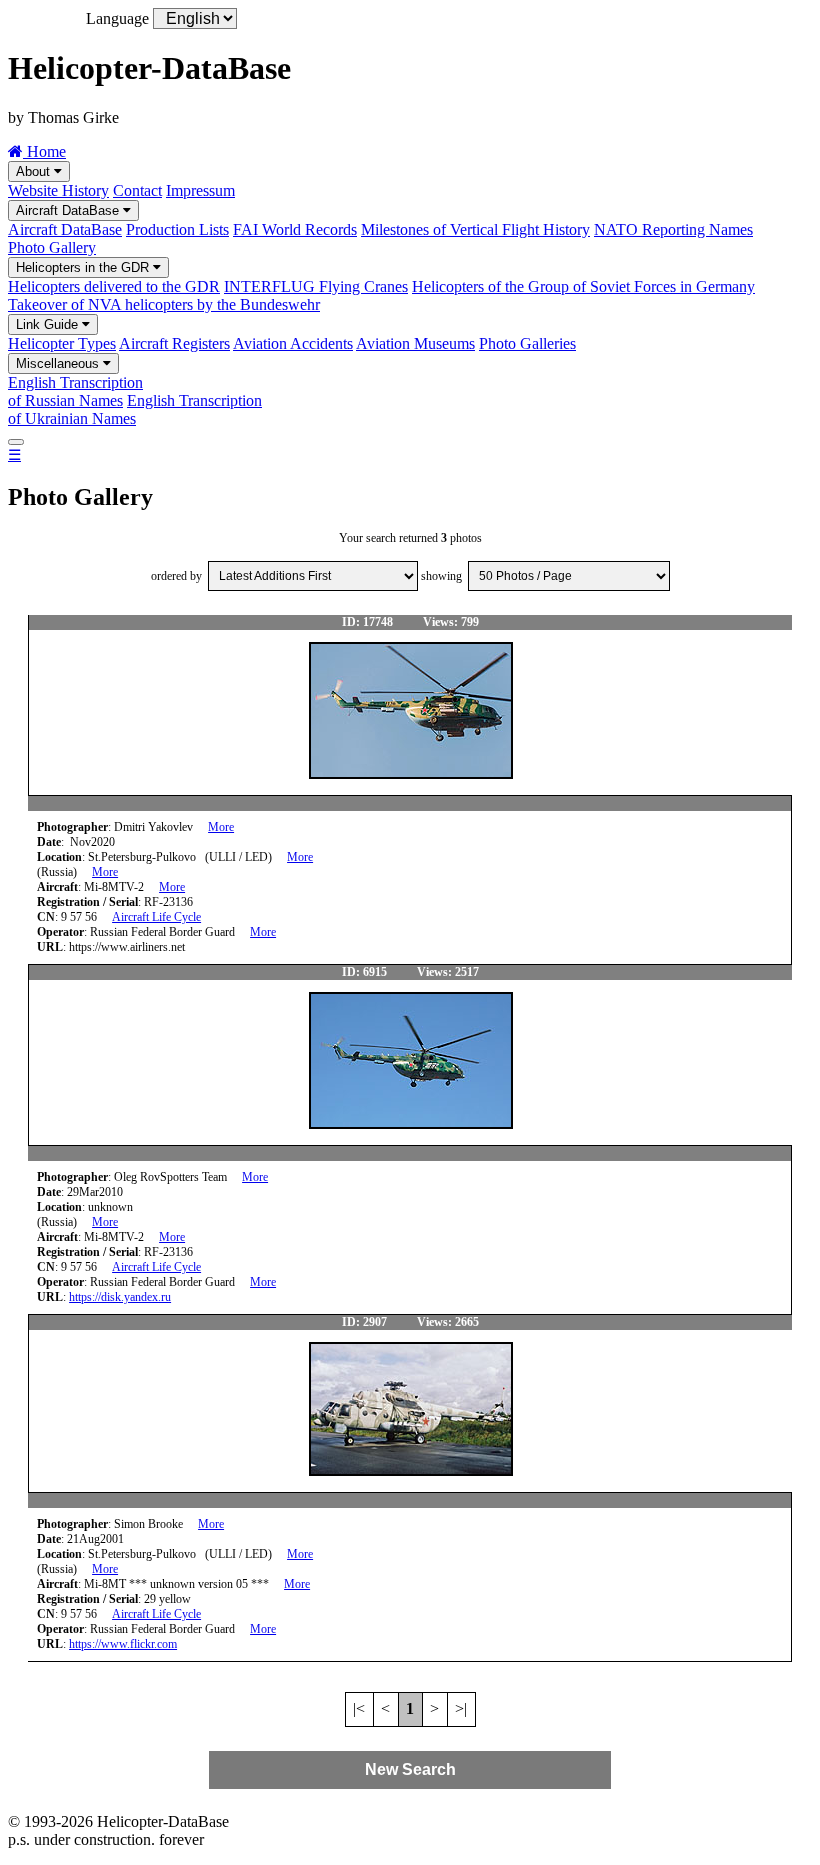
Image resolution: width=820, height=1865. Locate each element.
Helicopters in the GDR (84, 267)
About (35, 171)
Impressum (200, 190)
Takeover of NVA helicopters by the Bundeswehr (164, 304)
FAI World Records (295, 229)
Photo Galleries (527, 343)
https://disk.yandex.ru (120, 1297)
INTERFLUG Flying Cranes (316, 286)
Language (117, 18)
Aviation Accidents (293, 343)
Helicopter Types (62, 343)
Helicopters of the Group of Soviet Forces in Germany (583, 286)
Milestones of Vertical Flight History (475, 229)
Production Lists (177, 229)
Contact (137, 190)
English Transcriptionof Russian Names (75, 391)
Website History (58, 190)
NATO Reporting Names (673, 229)
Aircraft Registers (174, 343)
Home (44, 151)
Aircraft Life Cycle (156, 917)
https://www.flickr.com (123, 1644)
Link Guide (49, 324)
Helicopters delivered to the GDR (114, 286)
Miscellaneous (59, 363)
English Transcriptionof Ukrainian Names (135, 409)
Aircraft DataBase (69, 210)
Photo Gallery (52, 247)
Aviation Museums (415, 343)
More (221, 827)
